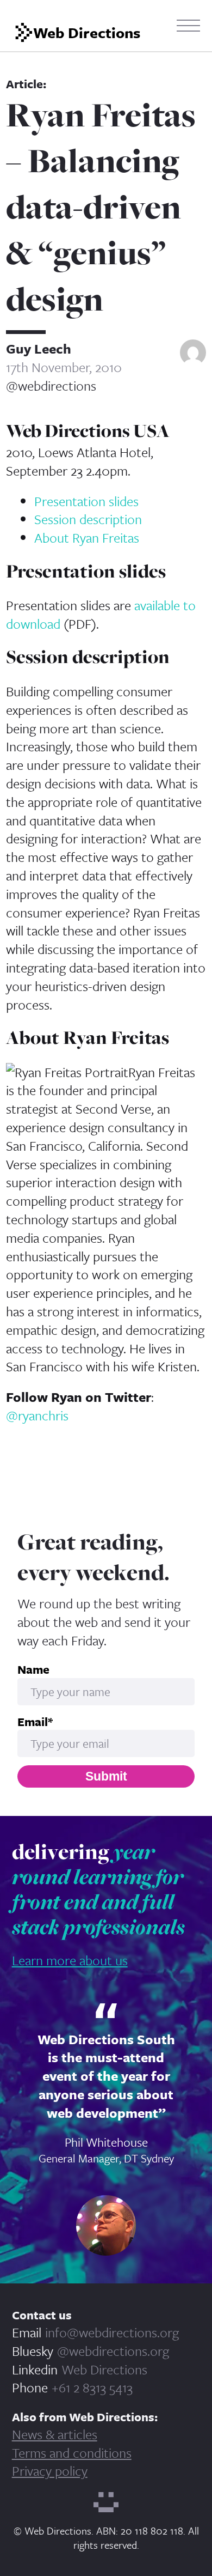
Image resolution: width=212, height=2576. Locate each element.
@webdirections (51, 386)
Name (33, 1669)
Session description (88, 519)
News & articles (55, 2434)
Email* (35, 1722)
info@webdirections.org (112, 2332)
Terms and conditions (72, 2453)
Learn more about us (70, 1960)
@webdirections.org (113, 2351)
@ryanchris (37, 1415)
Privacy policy (50, 2471)
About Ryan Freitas (87, 537)
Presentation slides (86, 501)
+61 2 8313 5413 (92, 2387)
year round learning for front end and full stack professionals (98, 1889)
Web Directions (104, 2369)
